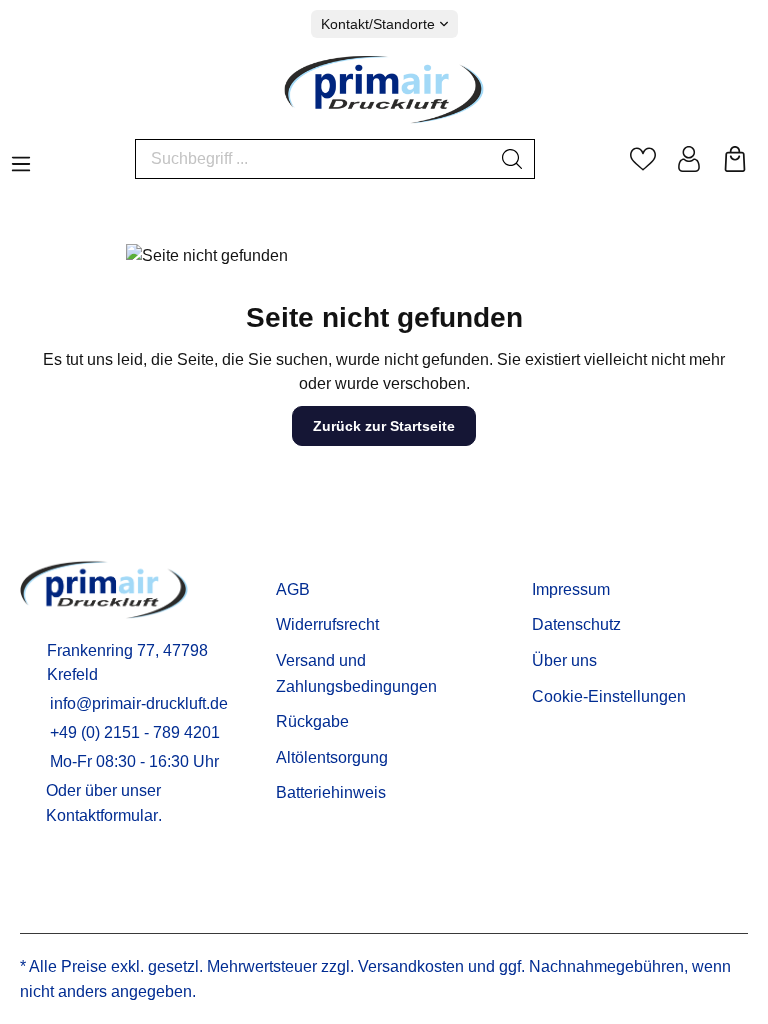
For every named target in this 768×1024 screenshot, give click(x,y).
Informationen (592, 558)
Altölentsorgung (332, 757)
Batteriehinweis (331, 792)
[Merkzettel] (643, 159)
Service (308, 558)
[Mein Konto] (689, 159)
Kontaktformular (102, 815)
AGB (293, 589)
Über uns (564, 660)
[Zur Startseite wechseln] (384, 89)
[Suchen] (512, 159)
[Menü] (21, 158)
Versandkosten (411, 966)
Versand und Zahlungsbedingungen (356, 673)
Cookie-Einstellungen (609, 696)
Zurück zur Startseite (384, 426)
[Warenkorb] (735, 159)
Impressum (571, 589)
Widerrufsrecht (327, 624)
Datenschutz (576, 624)
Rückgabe (312, 721)
